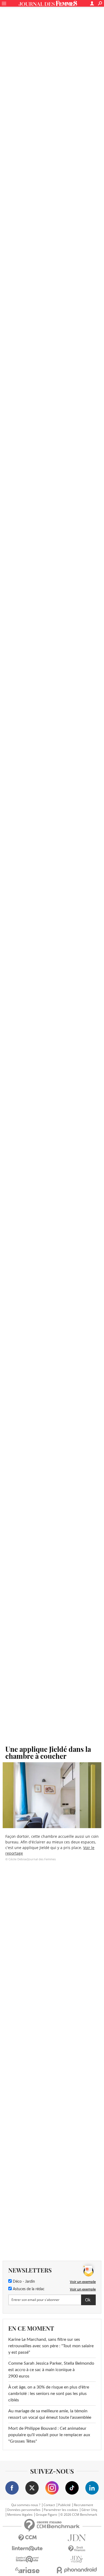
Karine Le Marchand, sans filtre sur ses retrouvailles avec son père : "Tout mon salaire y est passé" (51, 2346)
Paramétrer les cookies (61, 2510)
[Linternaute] (27, 2549)
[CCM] (27, 2538)
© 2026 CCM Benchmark (79, 2515)
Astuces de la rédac (28, 2289)
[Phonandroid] (77, 2570)
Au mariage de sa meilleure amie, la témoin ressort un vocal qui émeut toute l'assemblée (50, 2414)
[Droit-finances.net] (77, 2549)
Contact (49, 2505)
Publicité (64, 2505)
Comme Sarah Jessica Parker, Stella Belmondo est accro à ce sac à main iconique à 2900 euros (51, 2370)
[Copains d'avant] (27, 2559)
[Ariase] (27, 2570)
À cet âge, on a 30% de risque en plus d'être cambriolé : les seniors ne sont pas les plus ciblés (49, 2394)
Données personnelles (24, 2510)
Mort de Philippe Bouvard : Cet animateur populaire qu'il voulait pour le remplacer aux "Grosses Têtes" (49, 2435)
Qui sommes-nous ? (26, 2505)
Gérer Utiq (89, 2510)
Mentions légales (20, 2515)
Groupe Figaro (46, 2515)
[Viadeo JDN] (77, 2559)
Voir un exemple (83, 2282)
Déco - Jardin (23, 2282)
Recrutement (83, 2505)
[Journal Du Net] (77, 2538)
